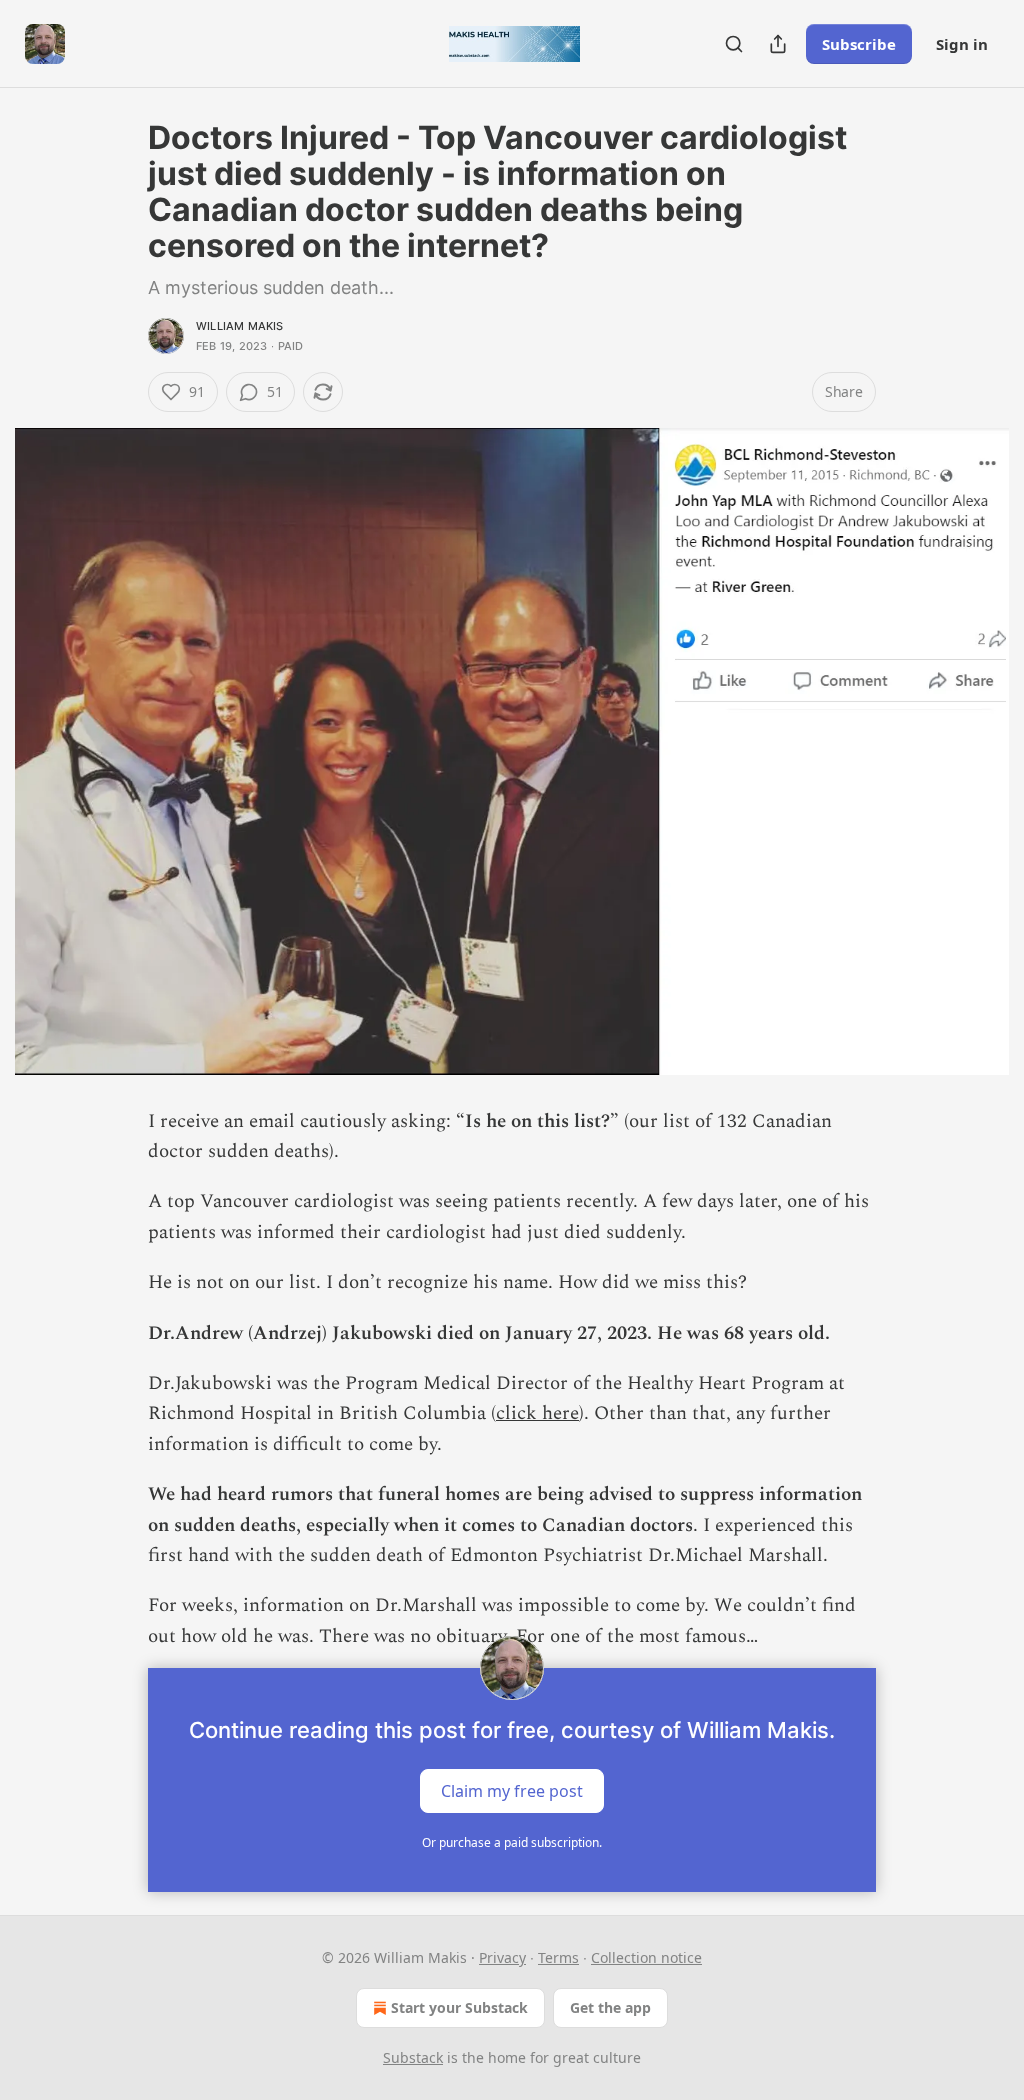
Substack (413, 2057)
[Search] (734, 44)
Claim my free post (512, 1791)
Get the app (610, 2007)
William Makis (240, 326)
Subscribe (859, 44)
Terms (558, 1957)
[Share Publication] (778, 44)
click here (537, 1413)
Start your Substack (459, 2007)
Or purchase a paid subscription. (512, 1842)
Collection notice (646, 1957)
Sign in (962, 44)
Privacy (502, 1957)
